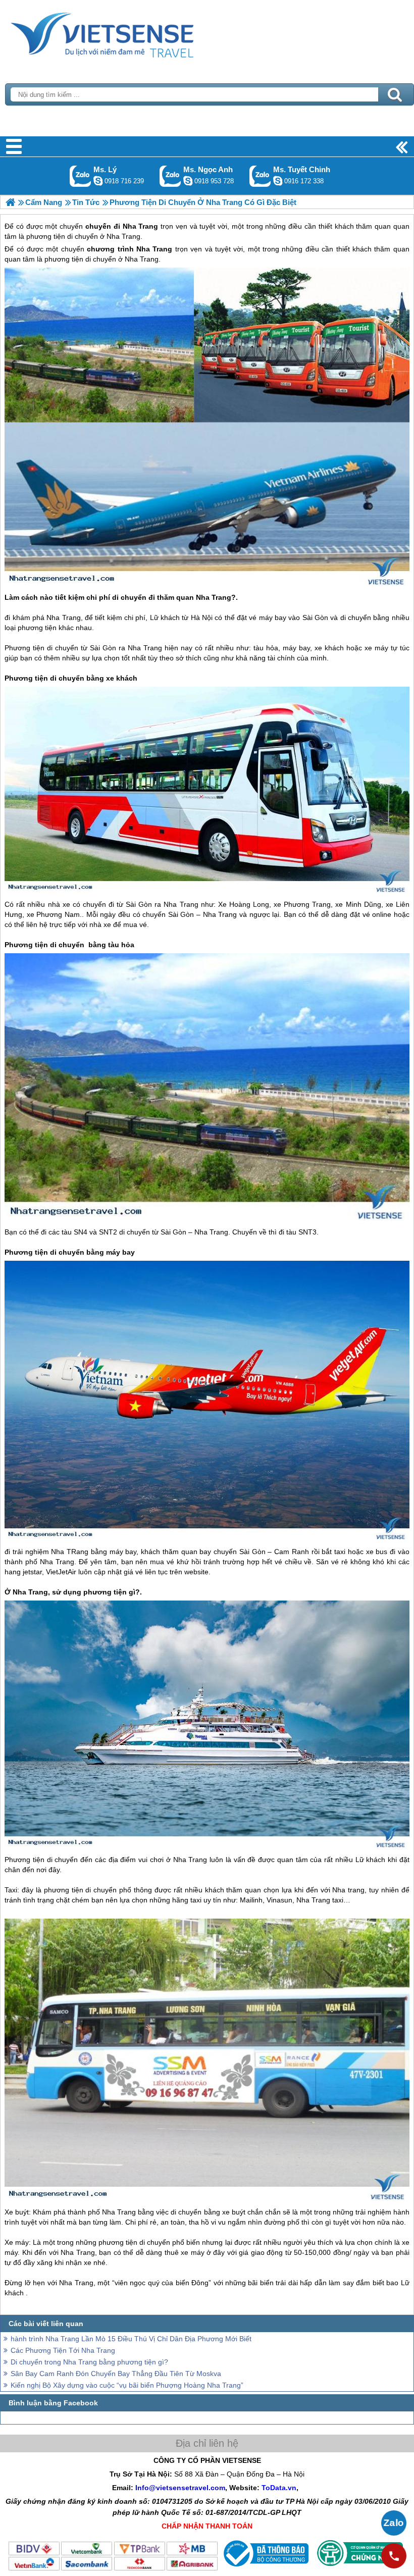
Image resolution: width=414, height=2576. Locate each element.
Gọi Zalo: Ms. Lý (81, 176)
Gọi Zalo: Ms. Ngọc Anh (170, 176)
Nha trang (348, 1890)
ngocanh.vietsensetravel (188, 181)
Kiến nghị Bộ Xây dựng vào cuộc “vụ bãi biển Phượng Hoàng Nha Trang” (127, 2385)
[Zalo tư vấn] (394, 2523)
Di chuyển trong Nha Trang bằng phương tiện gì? (89, 2362)
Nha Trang (154, 249)
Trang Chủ (127, 33)
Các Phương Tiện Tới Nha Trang (63, 2350)
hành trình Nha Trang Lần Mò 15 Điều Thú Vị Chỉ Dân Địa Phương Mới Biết (131, 2339)
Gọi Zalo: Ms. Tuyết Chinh (260, 176)
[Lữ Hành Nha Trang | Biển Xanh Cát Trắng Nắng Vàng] (10, 202)
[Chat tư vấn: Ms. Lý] (98, 181)
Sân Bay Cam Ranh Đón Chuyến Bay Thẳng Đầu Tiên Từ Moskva (116, 2374)
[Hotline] (394, 2556)
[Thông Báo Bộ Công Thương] (265, 2569)
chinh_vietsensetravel (278, 181)
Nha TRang (70, 1552)
